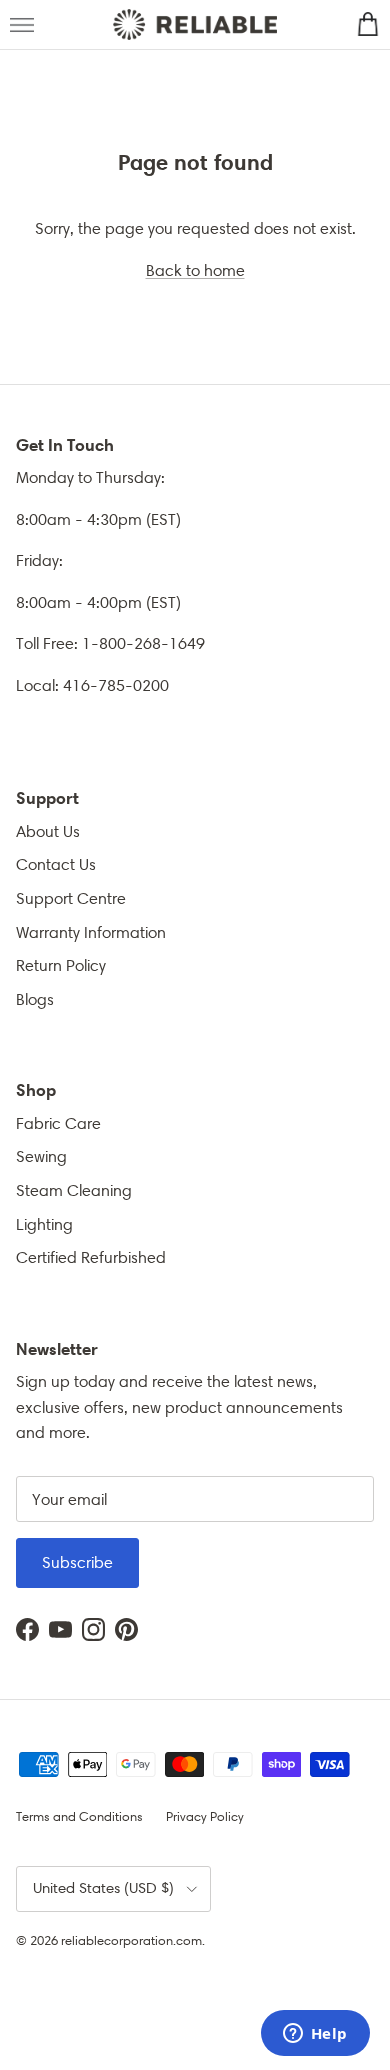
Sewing (41, 1156)
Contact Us (56, 864)
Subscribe (77, 1562)
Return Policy (61, 965)
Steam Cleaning (74, 1190)
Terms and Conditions (79, 1816)
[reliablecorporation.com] (194, 25)
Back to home (195, 270)
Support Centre (71, 898)
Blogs (35, 999)
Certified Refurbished (91, 1257)
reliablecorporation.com (131, 1940)
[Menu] (22, 25)
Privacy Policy (205, 1816)
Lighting (44, 1224)
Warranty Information (91, 932)
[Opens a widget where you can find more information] (315, 2035)
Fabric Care (58, 1123)
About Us (48, 831)
